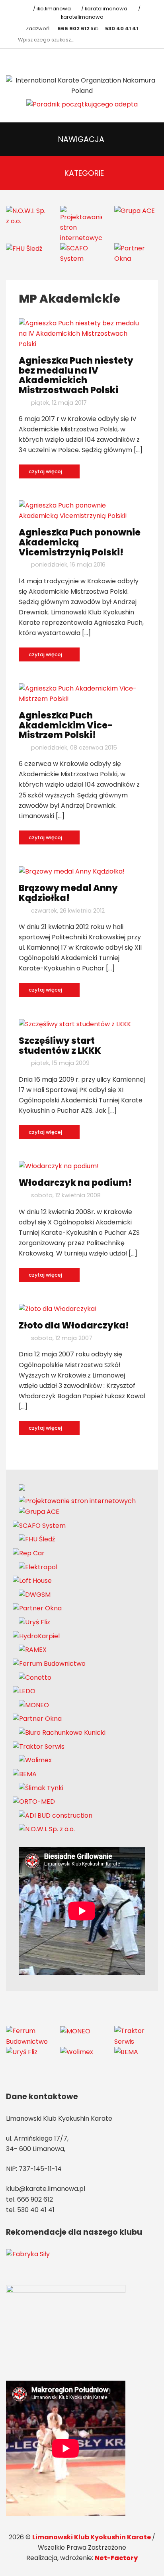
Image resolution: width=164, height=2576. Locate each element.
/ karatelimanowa (104, 9)
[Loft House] (32, 1581)
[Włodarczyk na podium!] (59, 1166)
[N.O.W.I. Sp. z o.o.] (27, 215)
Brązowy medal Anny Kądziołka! (68, 893)
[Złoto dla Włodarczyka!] (58, 1309)
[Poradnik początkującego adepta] (82, 104)
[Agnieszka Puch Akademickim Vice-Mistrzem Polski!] (82, 693)
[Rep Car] (29, 1553)
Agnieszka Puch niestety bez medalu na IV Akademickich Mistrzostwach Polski (76, 375)
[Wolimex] (35, 1760)
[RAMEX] (33, 1650)
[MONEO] (34, 1705)
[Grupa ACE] (135, 211)
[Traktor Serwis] (39, 1746)
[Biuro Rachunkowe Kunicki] (62, 1732)
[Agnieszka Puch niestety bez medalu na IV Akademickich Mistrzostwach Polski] (82, 333)
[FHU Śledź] (24, 248)
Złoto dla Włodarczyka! (74, 1325)
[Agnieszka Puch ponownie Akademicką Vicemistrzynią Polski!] (82, 511)
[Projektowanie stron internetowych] (81, 224)
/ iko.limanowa (51, 9)
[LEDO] (24, 1691)
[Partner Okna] (135, 253)
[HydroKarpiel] (36, 1636)
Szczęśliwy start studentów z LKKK (60, 1046)
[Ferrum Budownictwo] (49, 1663)
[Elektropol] (38, 1567)
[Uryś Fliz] (34, 1622)
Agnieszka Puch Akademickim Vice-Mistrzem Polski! (66, 725)
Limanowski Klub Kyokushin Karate (92, 2537)
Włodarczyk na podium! (75, 1183)
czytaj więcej (46, 471)
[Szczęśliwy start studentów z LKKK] (75, 1024)
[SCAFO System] (81, 253)
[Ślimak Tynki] (41, 1788)
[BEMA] (25, 1774)
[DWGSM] (35, 1594)
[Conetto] (35, 1677)
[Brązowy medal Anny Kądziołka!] (72, 871)
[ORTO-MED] (34, 1802)
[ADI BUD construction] (56, 1815)
